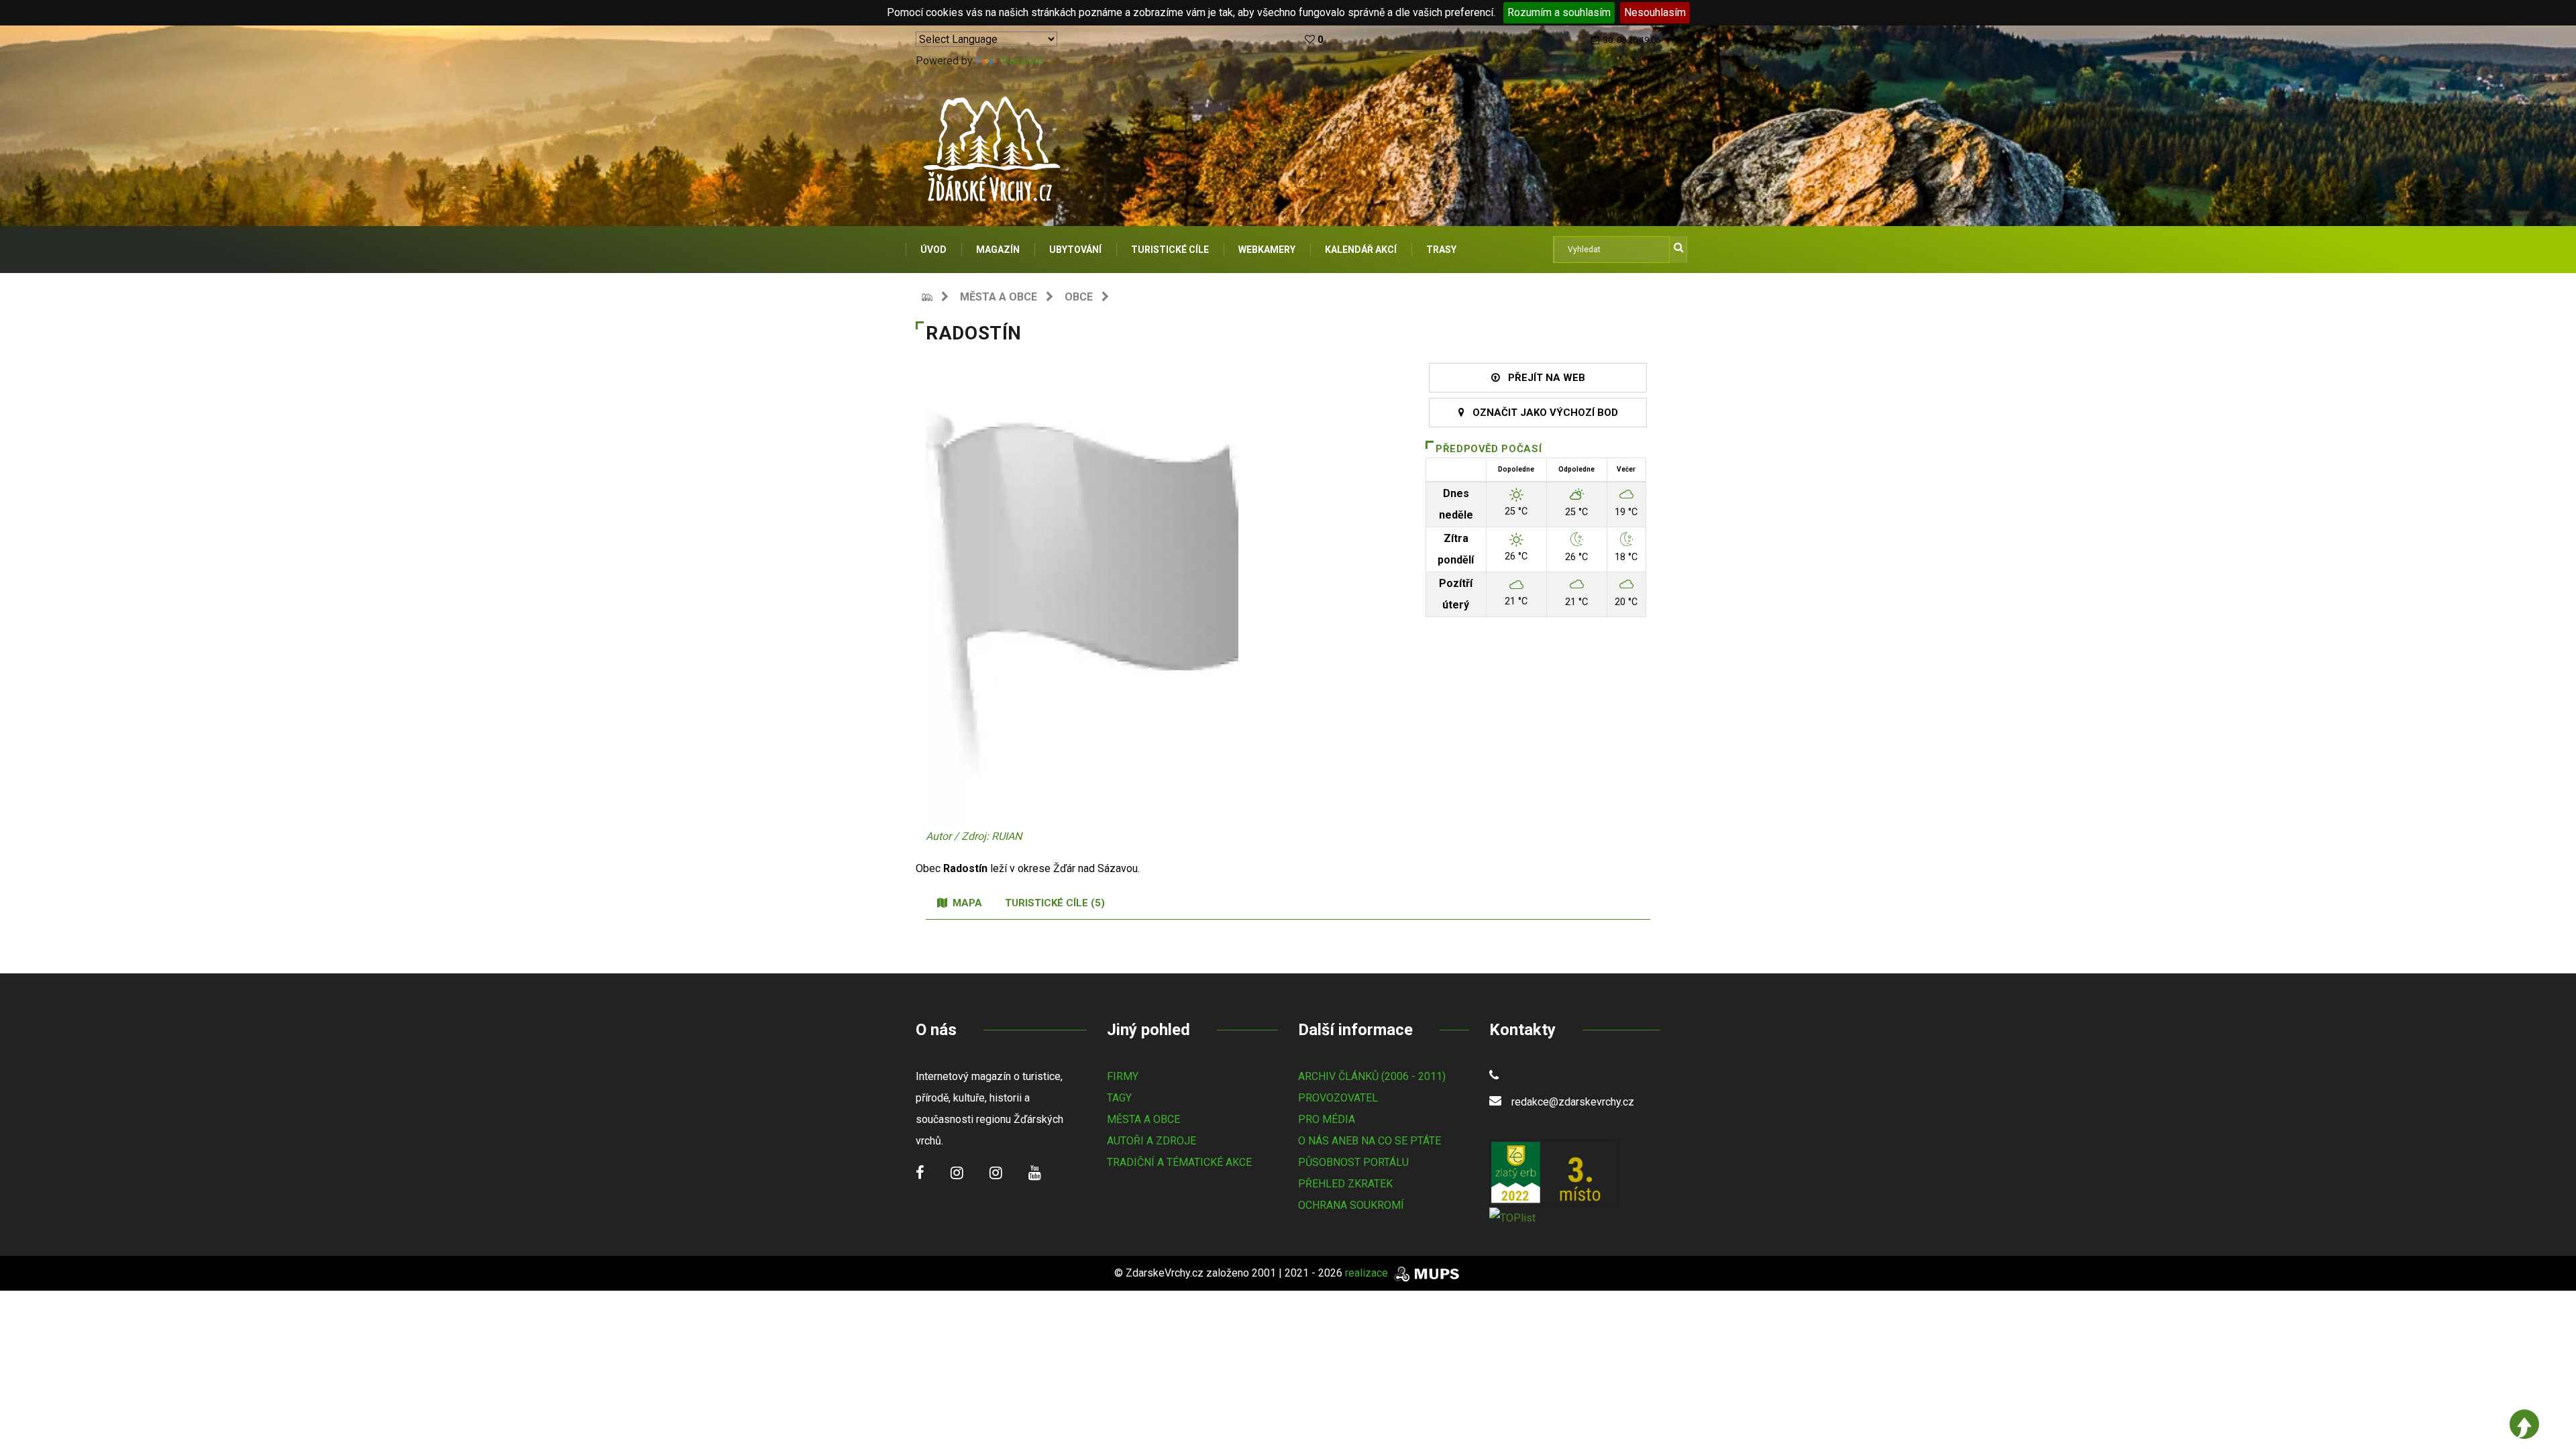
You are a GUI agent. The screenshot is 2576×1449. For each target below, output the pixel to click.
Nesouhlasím (1655, 12)
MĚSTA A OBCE (1143, 1119)
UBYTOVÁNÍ (1075, 250)
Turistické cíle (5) (1055, 903)
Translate (1022, 61)
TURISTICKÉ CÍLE (1170, 250)
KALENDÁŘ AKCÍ (1361, 250)
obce (1079, 297)
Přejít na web (1543, 378)
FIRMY (1123, 1076)
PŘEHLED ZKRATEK (1345, 1184)
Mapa (965, 903)
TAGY (1119, 1098)
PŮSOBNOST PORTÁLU (1353, 1162)
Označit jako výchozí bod (1541, 413)
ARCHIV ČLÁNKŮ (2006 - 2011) (1372, 1076)
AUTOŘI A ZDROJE (1151, 1141)
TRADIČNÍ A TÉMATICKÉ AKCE (1179, 1162)
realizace (1368, 1273)
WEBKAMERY (1267, 250)
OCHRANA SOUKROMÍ (1351, 1205)
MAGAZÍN (998, 250)
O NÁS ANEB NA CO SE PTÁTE (1370, 1141)
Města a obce (999, 297)
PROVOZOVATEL (1338, 1098)
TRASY (1441, 250)
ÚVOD (933, 250)
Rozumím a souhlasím (1559, 12)
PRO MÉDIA (1327, 1119)
